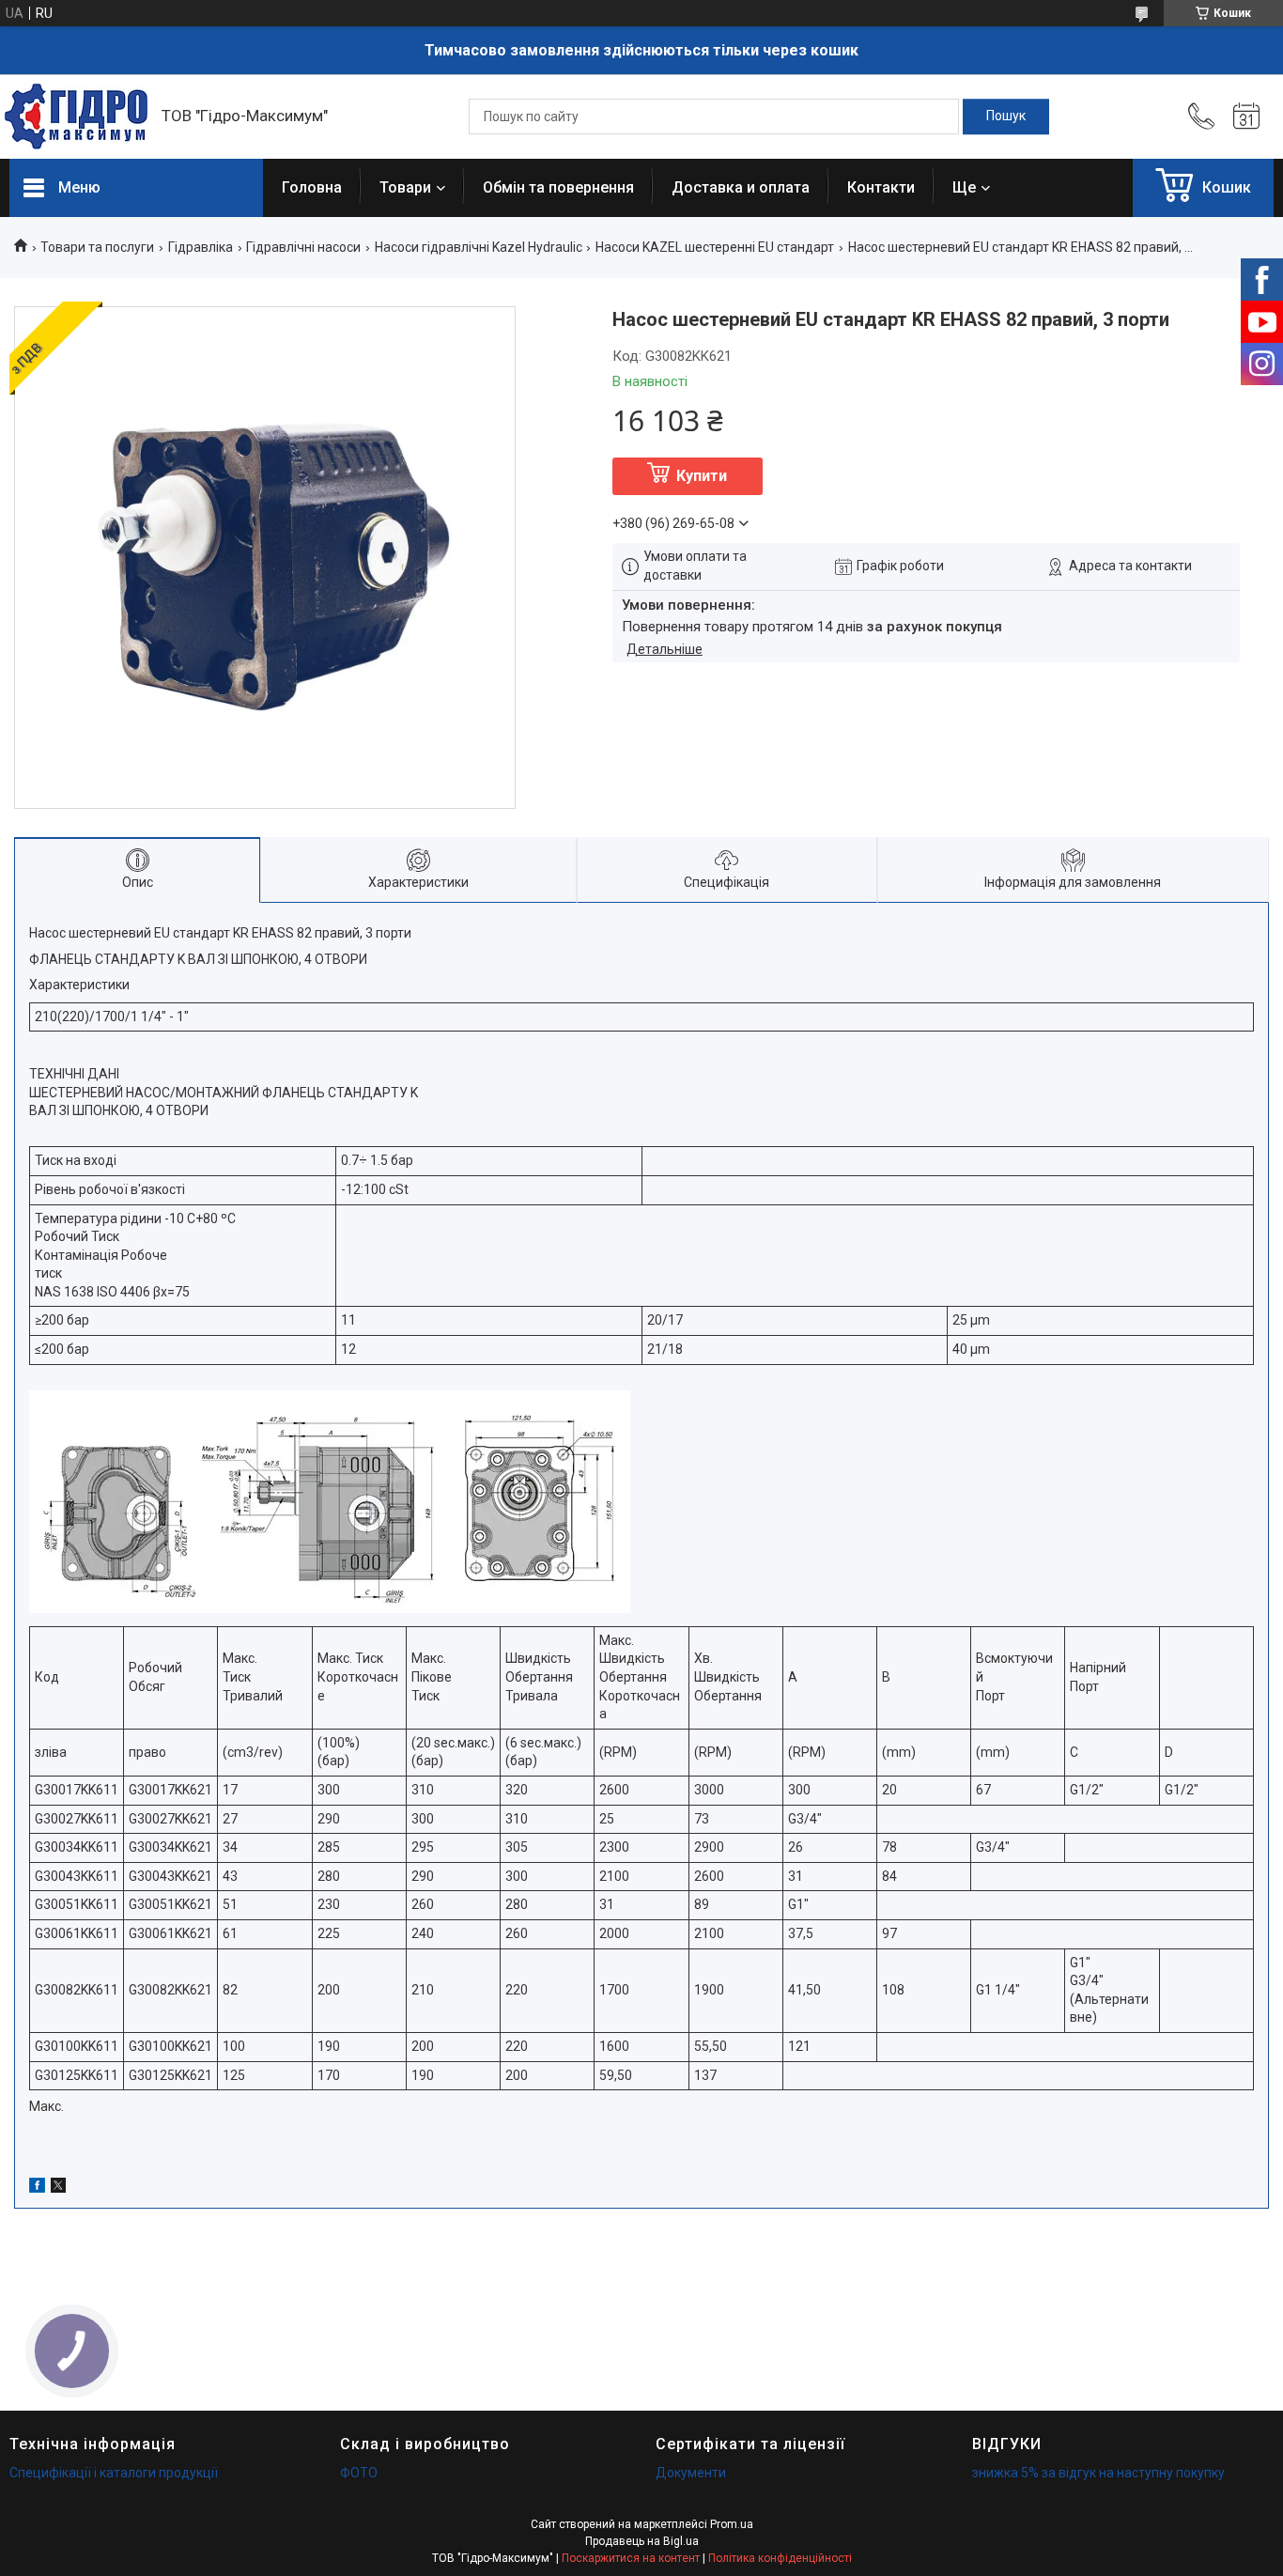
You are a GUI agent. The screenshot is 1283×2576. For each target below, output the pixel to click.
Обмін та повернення (558, 187)
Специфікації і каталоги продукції (114, 2473)
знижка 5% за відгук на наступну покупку (1098, 2473)
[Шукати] (1006, 116)
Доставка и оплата (741, 187)
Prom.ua (732, 2524)
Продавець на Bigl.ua (642, 2541)
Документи (691, 2473)
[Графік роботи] (1246, 116)
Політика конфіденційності (780, 2558)
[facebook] (37, 2188)
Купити (702, 476)
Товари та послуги (97, 247)
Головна (312, 187)
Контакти (881, 187)
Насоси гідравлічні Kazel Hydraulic (479, 247)
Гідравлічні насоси (303, 247)
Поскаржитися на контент (631, 2558)
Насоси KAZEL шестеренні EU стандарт (715, 247)
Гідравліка (201, 247)
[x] (58, 2188)
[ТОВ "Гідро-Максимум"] (76, 116)
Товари (405, 187)
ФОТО (359, 2473)
